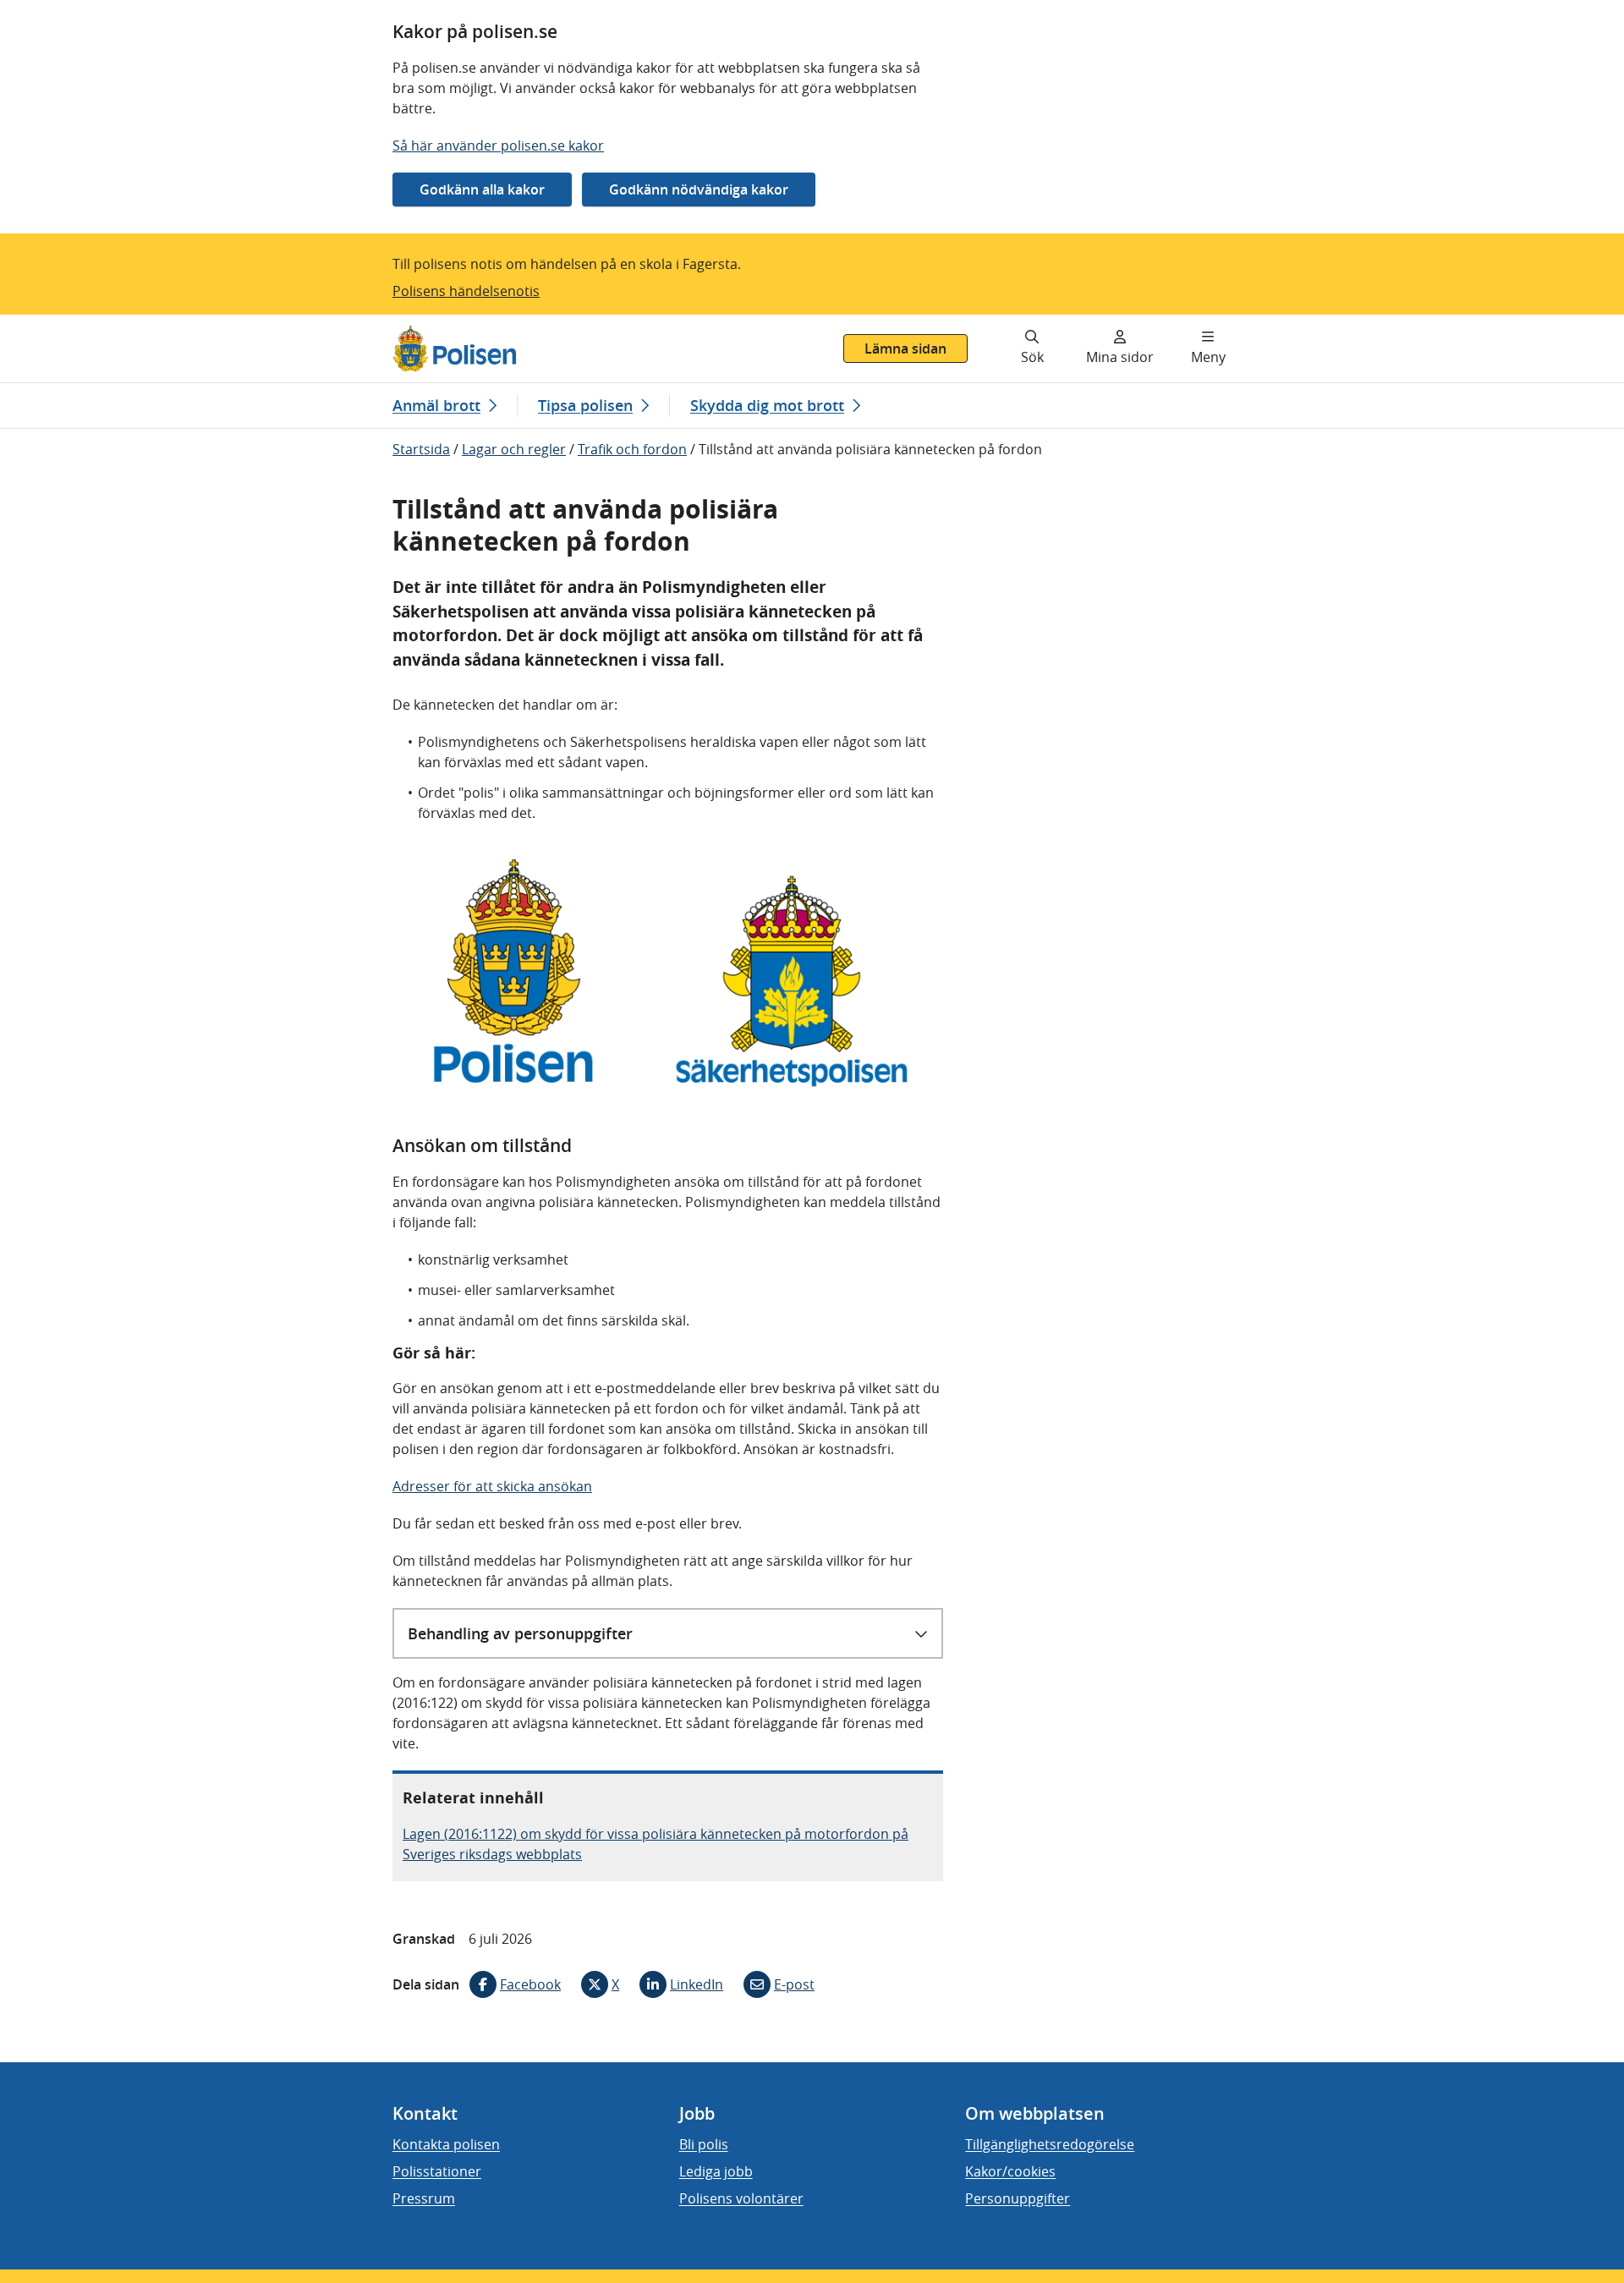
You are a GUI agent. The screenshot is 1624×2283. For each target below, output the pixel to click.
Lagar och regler (514, 449)
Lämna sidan (905, 348)
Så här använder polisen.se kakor (498, 145)
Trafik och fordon (632, 449)
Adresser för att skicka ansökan (492, 1486)
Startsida (421, 449)
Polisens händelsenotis (466, 291)
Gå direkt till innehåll (79, 325)
